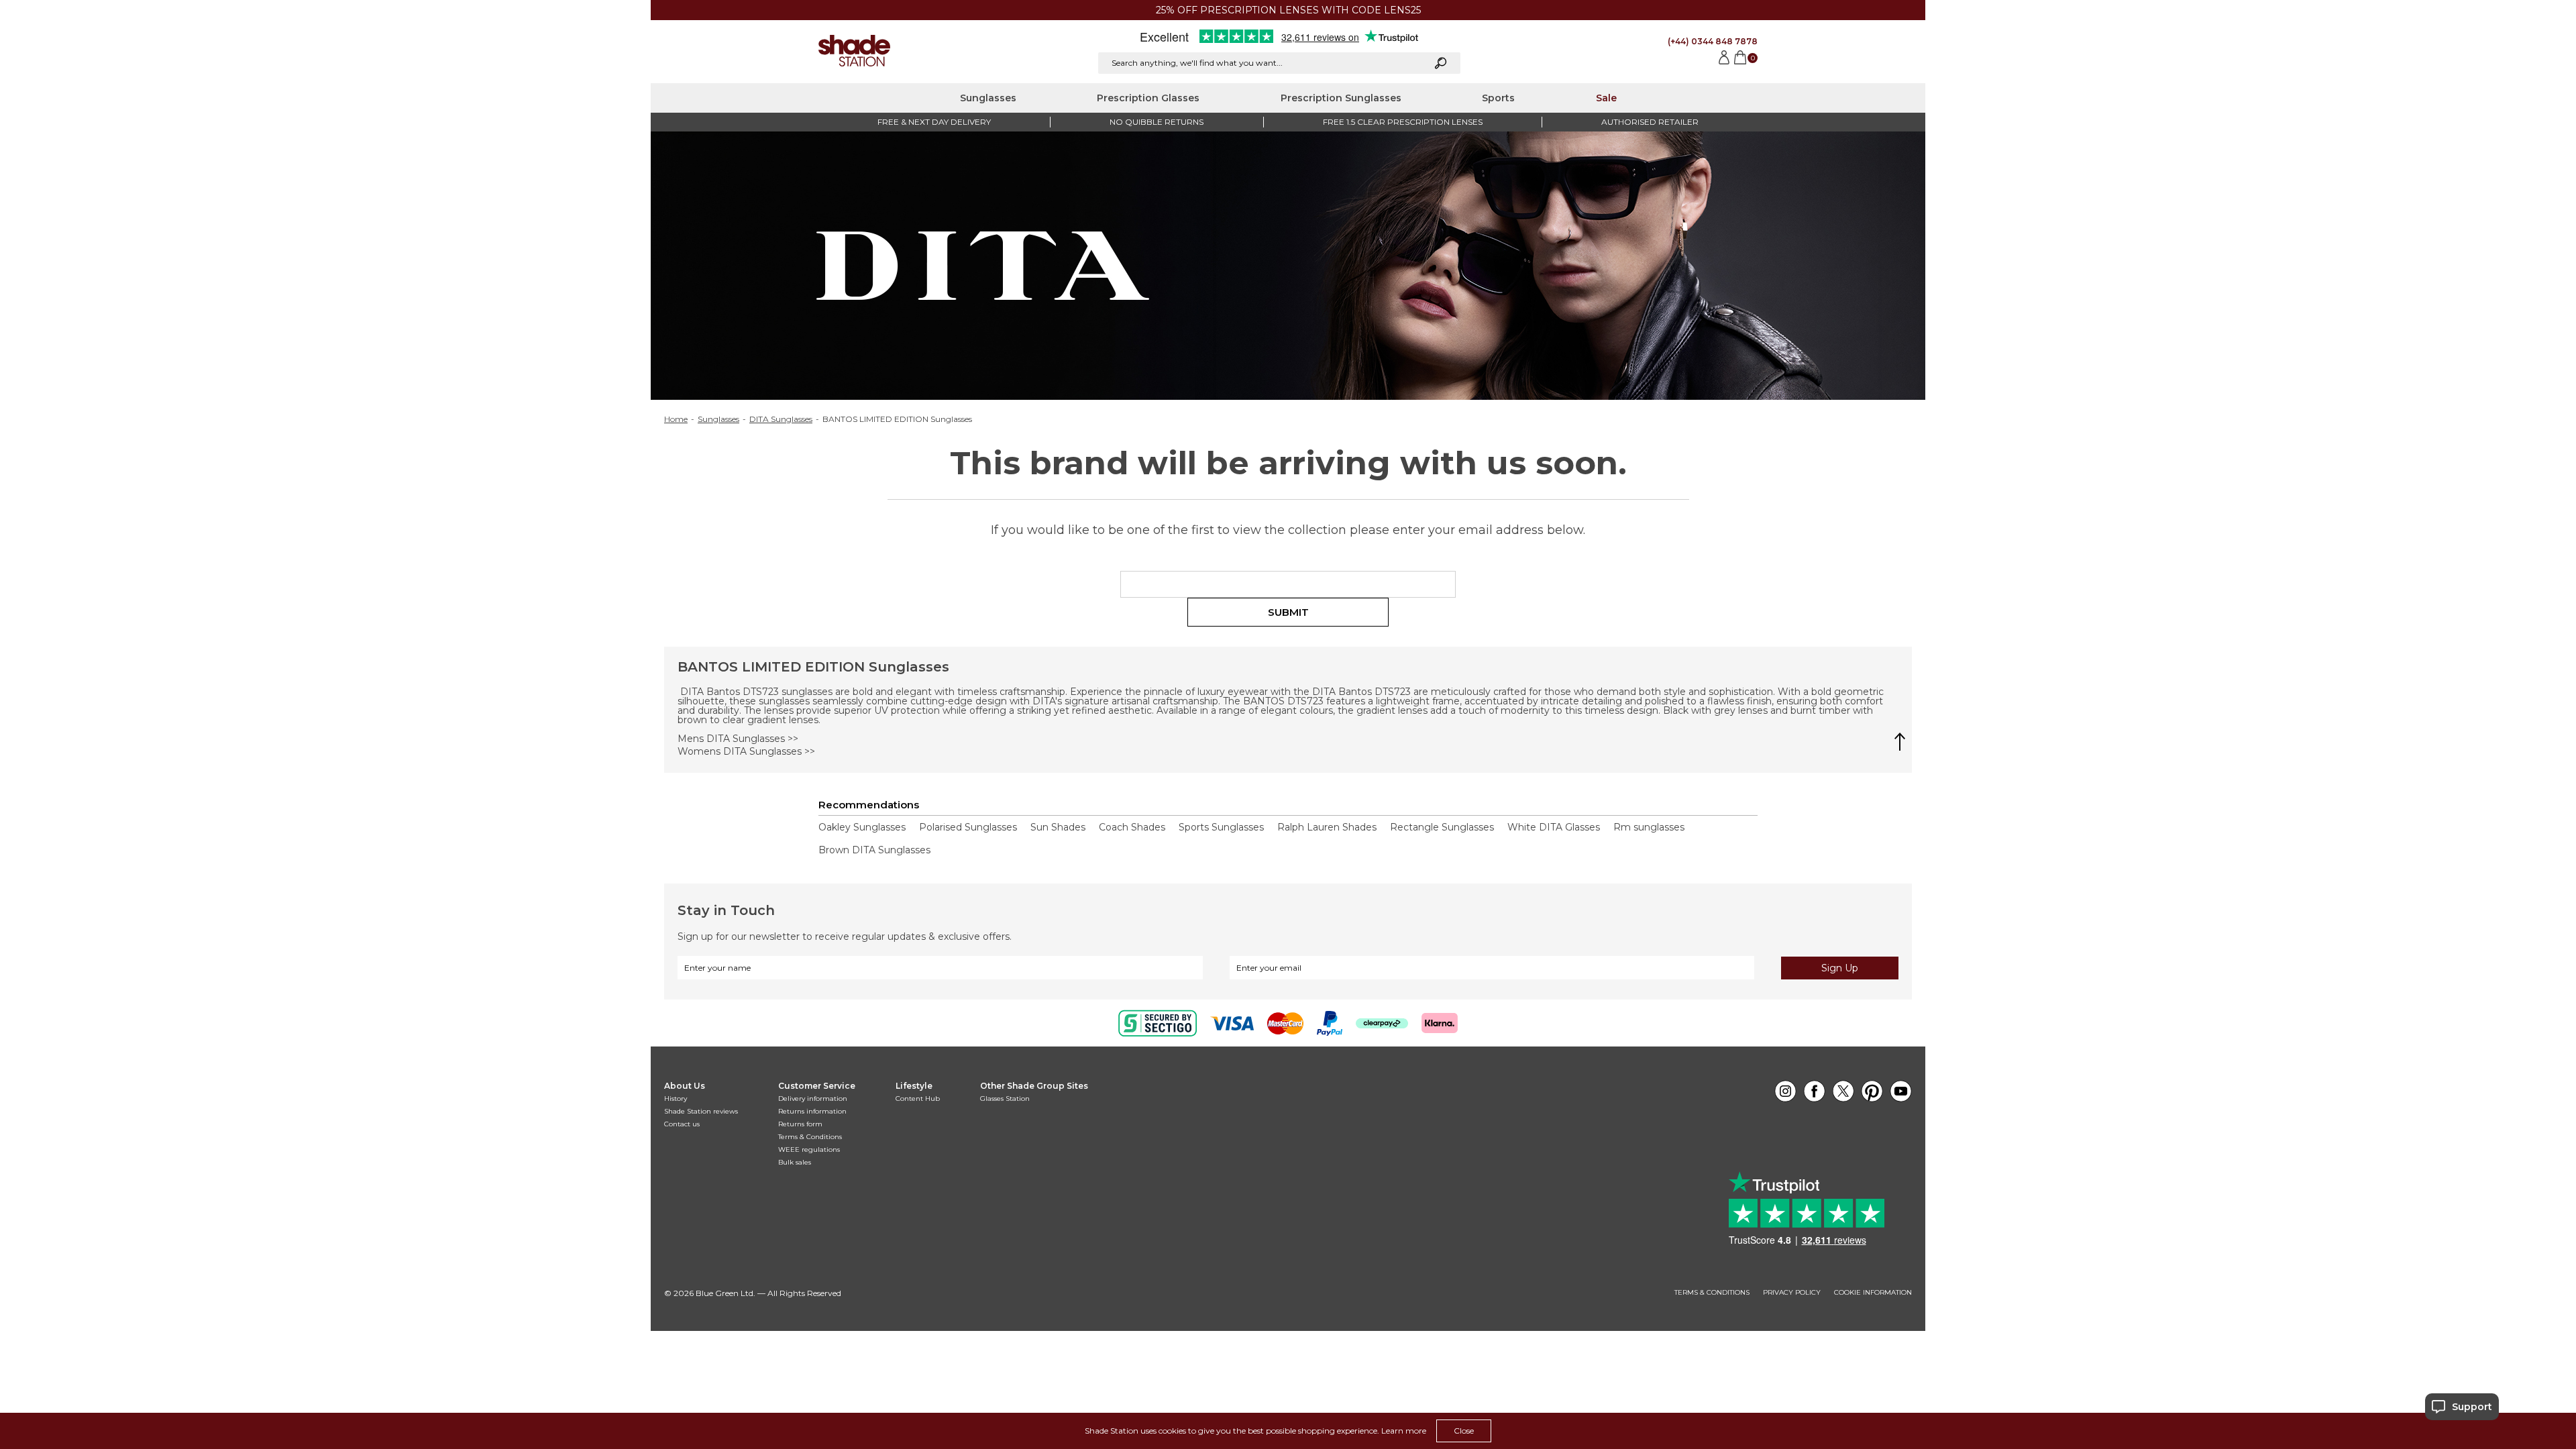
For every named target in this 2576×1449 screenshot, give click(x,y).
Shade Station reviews (701, 1111)
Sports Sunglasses (1221, 827)
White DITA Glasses (1554, 827)
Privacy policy (1792, 1293)
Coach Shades (1132, 827)
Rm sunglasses (1649, 827)
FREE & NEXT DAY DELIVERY (934, 122)
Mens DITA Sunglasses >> (738, 739)
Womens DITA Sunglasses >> (746, 751)
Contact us (682, 1124)
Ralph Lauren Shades (1327, 827)
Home (676, 419)
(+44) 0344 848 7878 (1713, 41)
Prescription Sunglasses (1341, 98)
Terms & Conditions (810, 1137)
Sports (1498, 98)
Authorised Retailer (1650, 122)
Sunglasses (988, 98)
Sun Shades (1058, 827)
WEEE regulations (809, 1149)
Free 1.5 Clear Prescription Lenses (1403, 122)
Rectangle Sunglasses (1442, 827)
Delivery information (813, 1098)
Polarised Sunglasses (968, 827)
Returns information (812, 1111)
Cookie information (1873, 1293)
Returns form (800, 1124)
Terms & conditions (1712, 1293)
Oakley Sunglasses (862, 827)
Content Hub (918, 1098)
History (676, 1098)
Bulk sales (795, 1162)
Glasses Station (1005, 1098)
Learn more (1404, 1431)
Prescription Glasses (1148, 98)
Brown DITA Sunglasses (874, 850)
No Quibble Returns (1157, 122)
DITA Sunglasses (781, 419)
